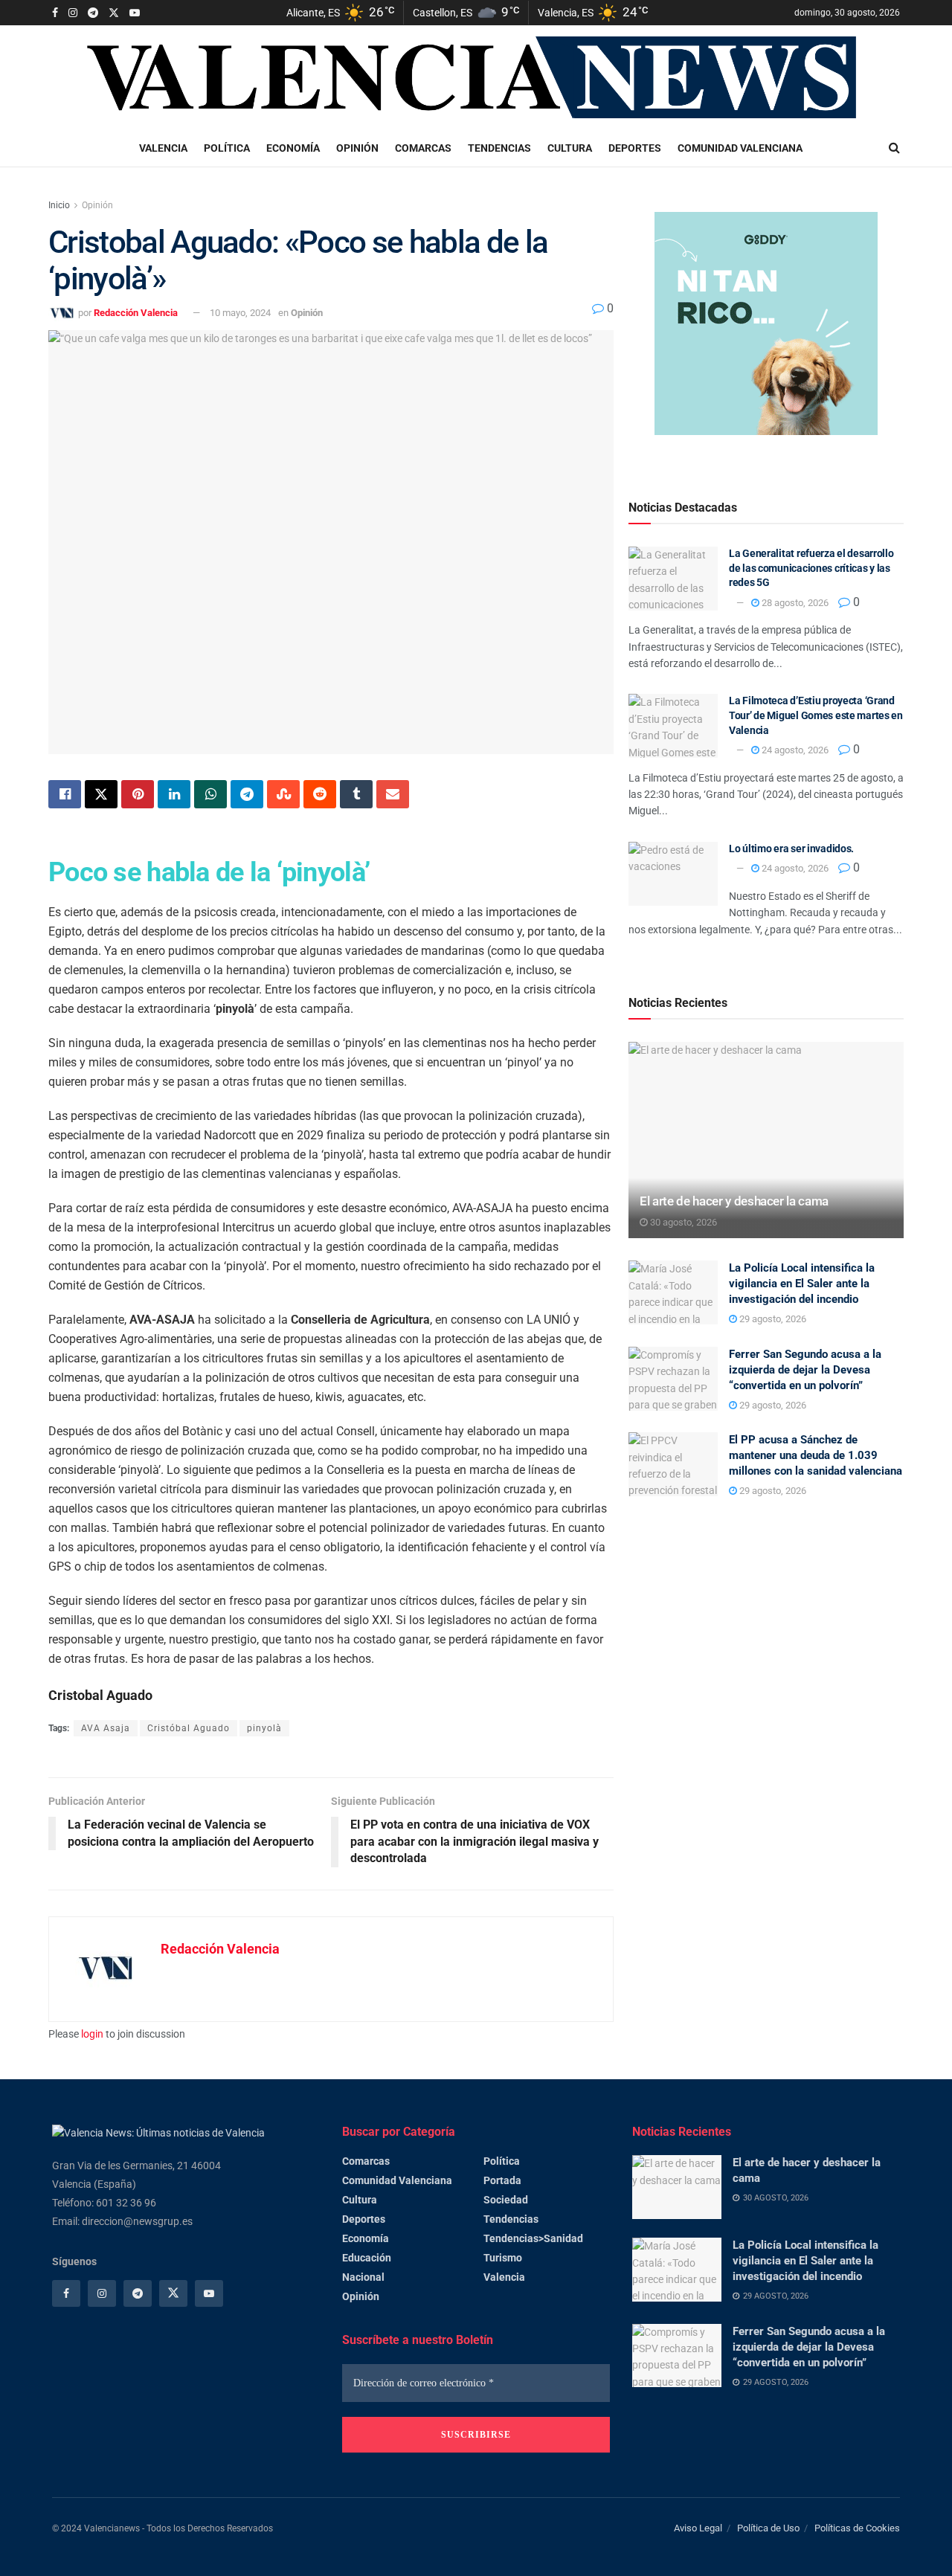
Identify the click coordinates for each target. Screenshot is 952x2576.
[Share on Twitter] (101, 794)
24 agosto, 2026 (794, 750)
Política (227, 148)
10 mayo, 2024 (240, 313)
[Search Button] (894, 148)
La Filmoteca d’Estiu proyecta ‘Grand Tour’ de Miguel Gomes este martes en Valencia (816, 715)
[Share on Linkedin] (174, 794)
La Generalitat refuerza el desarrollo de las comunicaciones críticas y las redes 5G (811, 568)
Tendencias (499, 148)
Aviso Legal (698, 2528)
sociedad (506, 2200)
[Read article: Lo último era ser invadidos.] (673, 874)
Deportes (635, 148)
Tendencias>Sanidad (533, 2238)
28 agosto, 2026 (794, 603)
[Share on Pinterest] (138, 794)
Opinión (357, 148)
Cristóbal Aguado (189, 1728)
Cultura (570, 148)
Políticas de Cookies (857, 2528)
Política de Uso (768, 2528)
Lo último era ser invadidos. (791, 849)
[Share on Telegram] (247, 794)
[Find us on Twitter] (114, 13)
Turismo (503, 2258)
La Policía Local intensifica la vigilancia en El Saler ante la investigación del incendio (802, 1284)
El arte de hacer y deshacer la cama (734, 1201)
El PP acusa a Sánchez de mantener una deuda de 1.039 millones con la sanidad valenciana (816, 1455)
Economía (293, 148)
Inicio (59, 205)
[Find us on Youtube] (135, 13)
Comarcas (423, 148)
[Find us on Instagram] (73, 13)
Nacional (363, 2277)
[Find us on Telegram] (93, 13)
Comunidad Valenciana (740, 148)
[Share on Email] (393, 794)
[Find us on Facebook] (55, 13)
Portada (502, 2180)
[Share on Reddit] (320, 794)
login (92, 2034)
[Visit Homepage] (476, 78)
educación (367, 2258)
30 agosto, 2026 (682, 1222)
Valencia (163, 148)
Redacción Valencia (136, 313)
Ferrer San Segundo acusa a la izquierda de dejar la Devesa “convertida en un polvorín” (805, 1370)
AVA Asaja (106, 1728)
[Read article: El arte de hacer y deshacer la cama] (766, 1140)
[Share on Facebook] (65, 794)
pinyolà (264, 1728)
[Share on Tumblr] (356, 794)
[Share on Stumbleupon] (283, 794)
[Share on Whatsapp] (210, 794)
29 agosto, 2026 (772, 1319)
